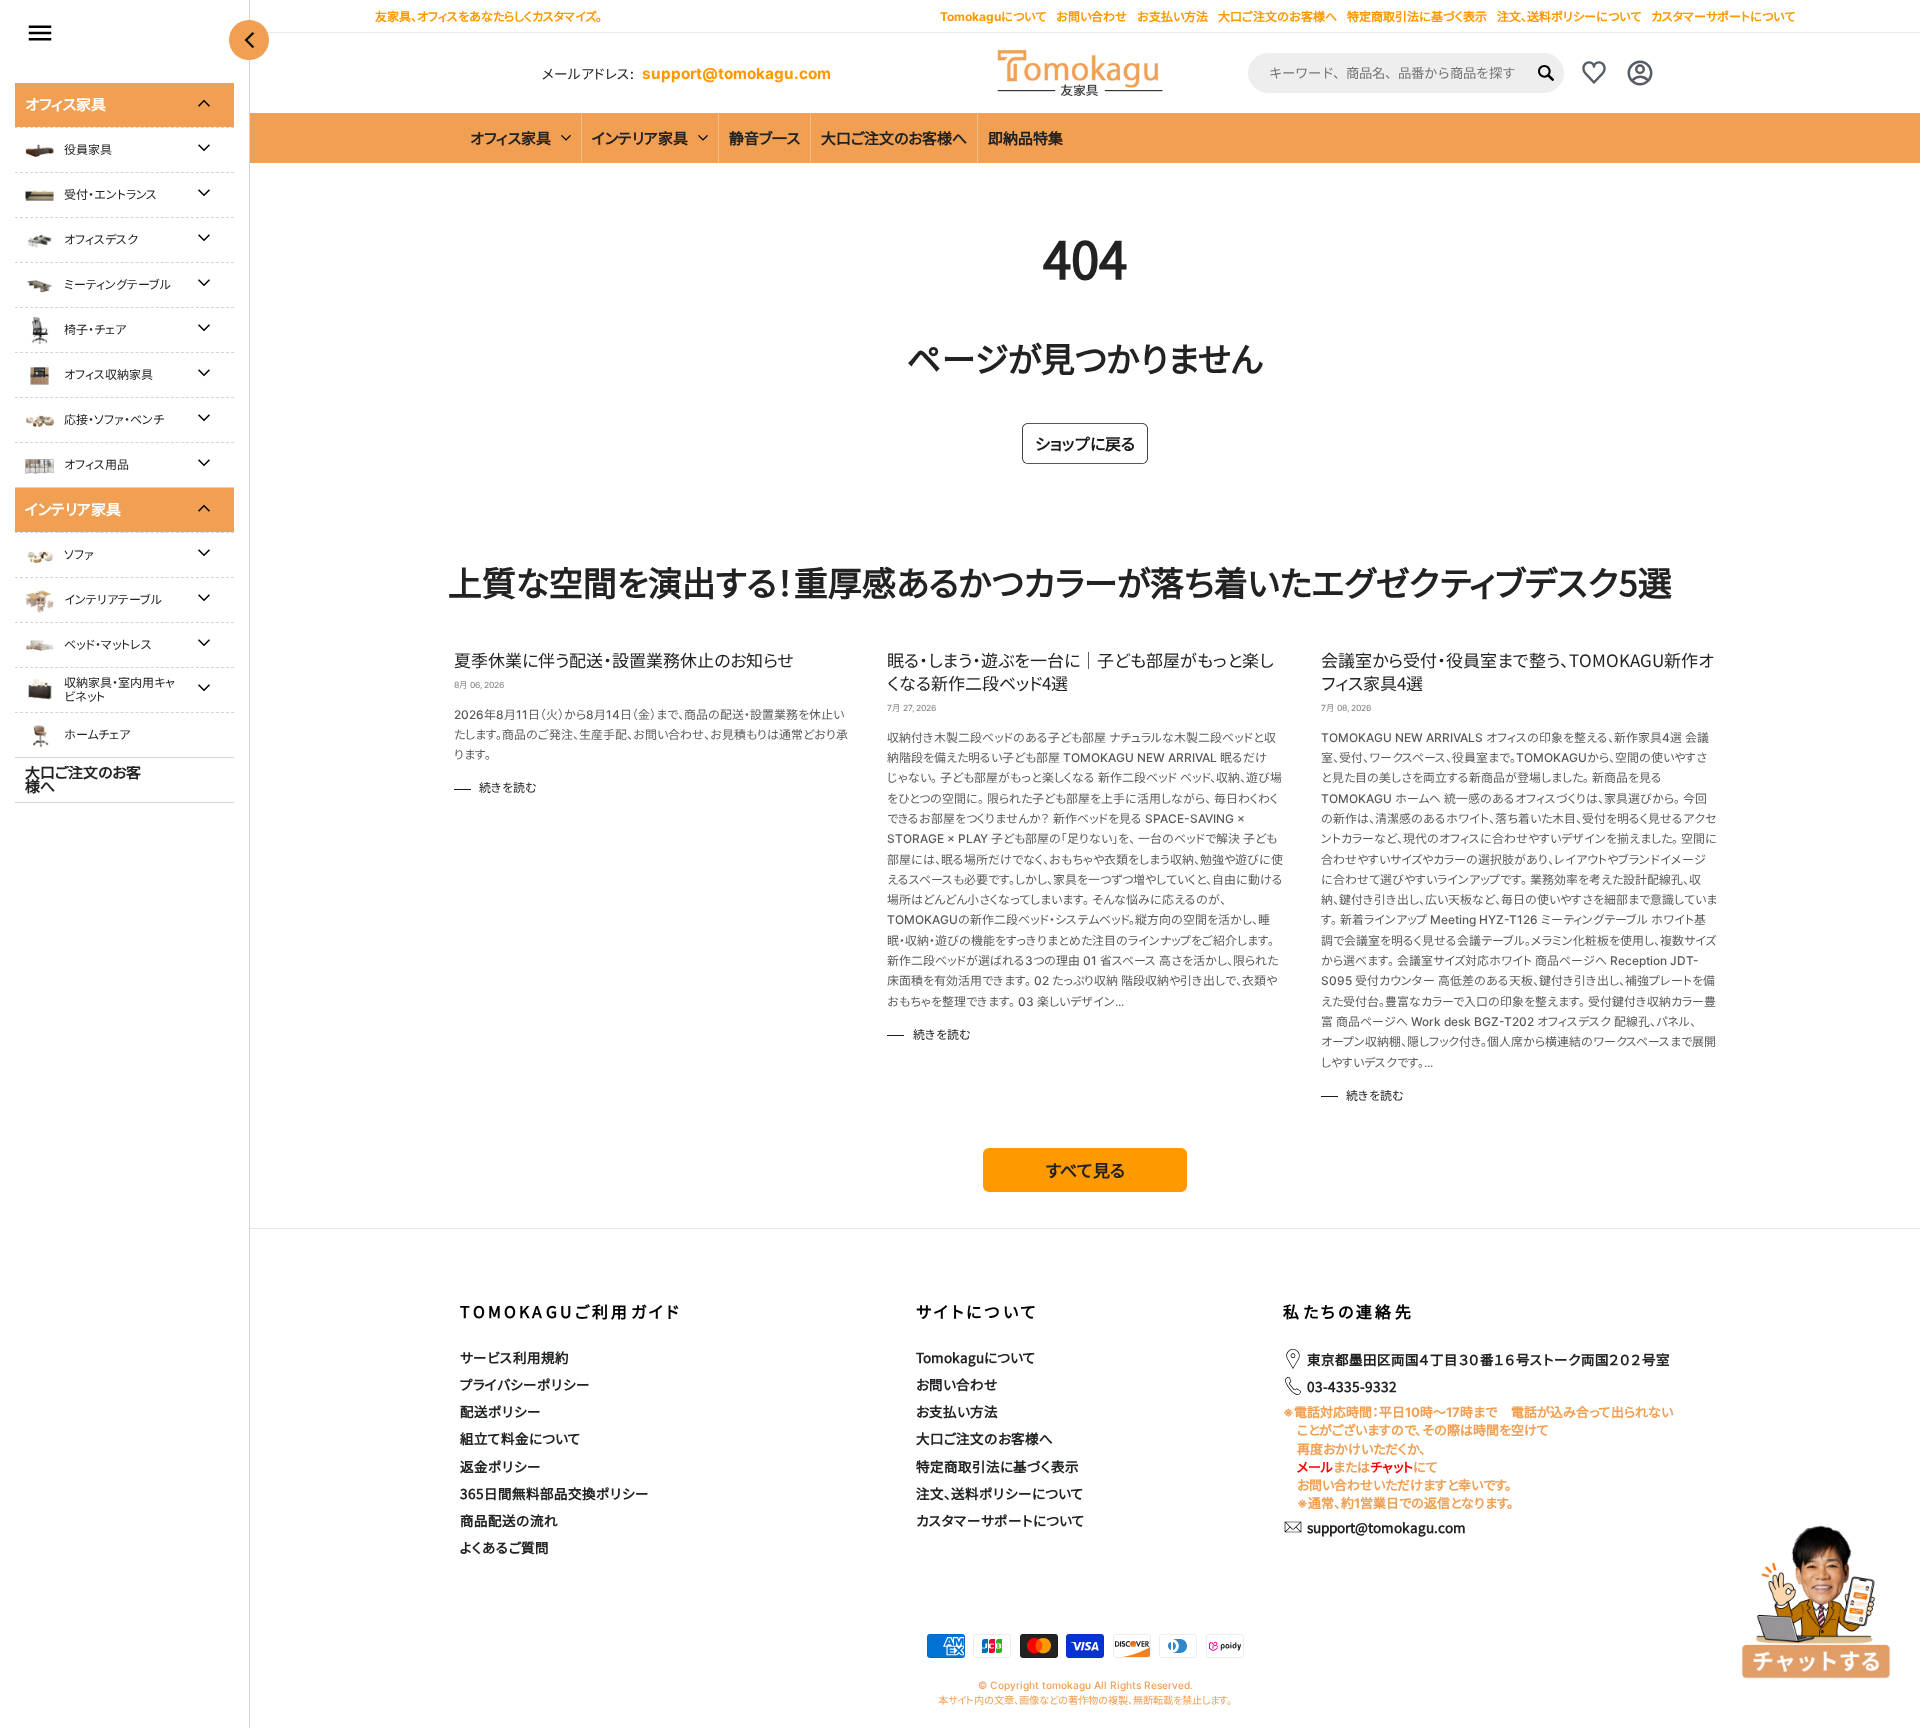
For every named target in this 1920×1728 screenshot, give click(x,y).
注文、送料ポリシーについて (1569, 16)
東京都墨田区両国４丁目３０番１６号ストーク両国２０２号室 (1488, 1359)
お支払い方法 (957, 1411)
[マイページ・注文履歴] (1640, 73)
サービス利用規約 (514, 1357)
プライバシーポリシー (525, 1384)
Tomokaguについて (976, 1357)
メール (1315, 1467)
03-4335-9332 (1352, 1386)
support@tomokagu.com (736, 73)
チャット (1391, 1467)
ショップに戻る (1085, 443)
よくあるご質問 (504, 1547)
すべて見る (1085, 1169)
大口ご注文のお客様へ (1277, 16)
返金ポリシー (500, 1466)
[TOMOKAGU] (1080, 73)
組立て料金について (520, 1438)
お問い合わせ (956, 1384)
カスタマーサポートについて (1723, 16)
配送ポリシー (500, 1411)
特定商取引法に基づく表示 (1417, 16)
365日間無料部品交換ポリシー (554, 1493)
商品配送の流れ (509, 1520)
